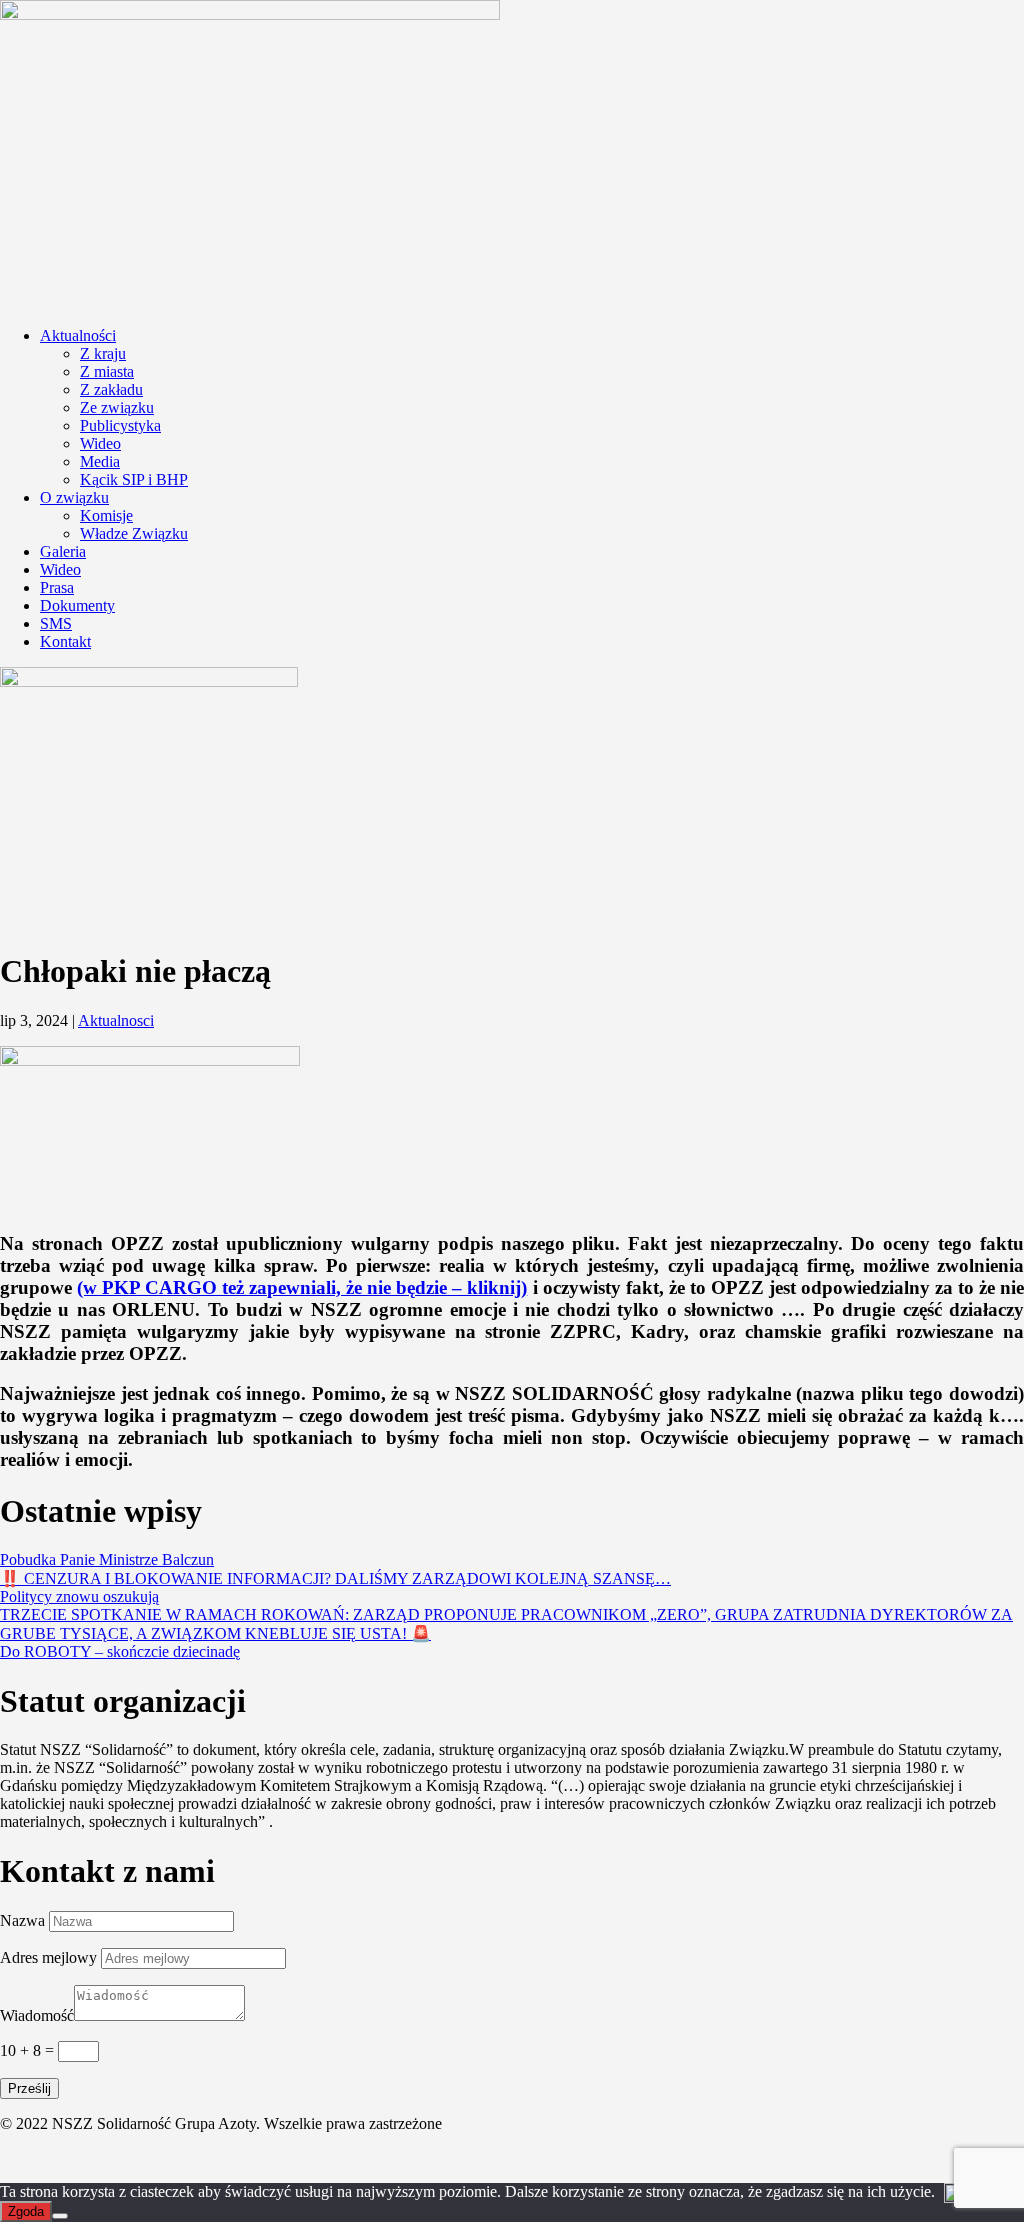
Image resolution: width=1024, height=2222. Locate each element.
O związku (74, 497)
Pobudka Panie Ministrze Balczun (107, 1559)
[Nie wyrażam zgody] (60, 2216)
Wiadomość (37, 2015)
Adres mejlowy (48, 1957)
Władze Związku (134, 533)
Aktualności (78, 335)
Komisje (106, 515)
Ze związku (117, 407)
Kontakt (65, 641)
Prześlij (29, 2088)
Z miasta (107, 371)
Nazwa (22, 1920)
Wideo (100, 443)
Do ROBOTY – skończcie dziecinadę (120, 1651)
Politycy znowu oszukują (79, 1596)
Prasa (57, 587)
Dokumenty (77, 605)
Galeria (63, 551)
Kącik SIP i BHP (134, 479)
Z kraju (103, 353)
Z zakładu (111, 389)
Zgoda (26, 2211)
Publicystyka (120, 425)
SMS (56, 623)
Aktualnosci (116, 1020)
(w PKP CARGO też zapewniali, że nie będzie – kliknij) (302, 1287)
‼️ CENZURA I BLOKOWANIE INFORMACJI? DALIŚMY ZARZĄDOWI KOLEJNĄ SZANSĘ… (335, 1578)
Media (100, 461)
